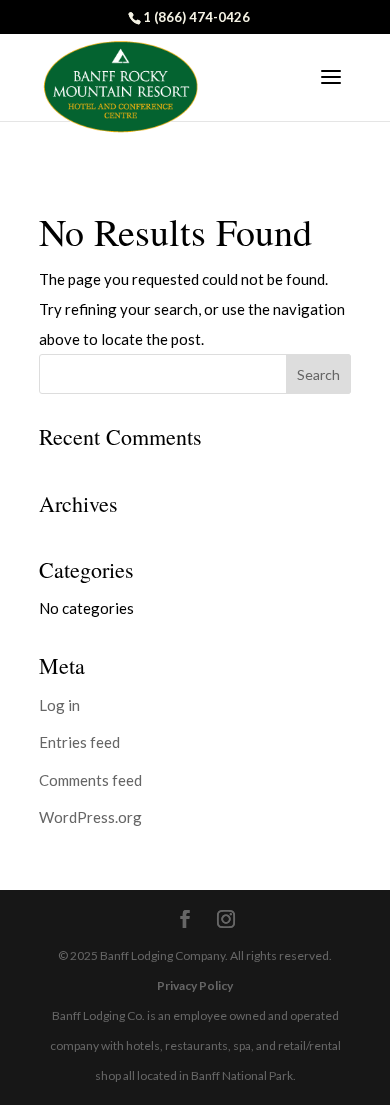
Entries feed (79, 742)
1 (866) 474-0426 (196, 17)
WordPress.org (90, 817)
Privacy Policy (195, 985)
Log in (59, 705)
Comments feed (90, 780)
